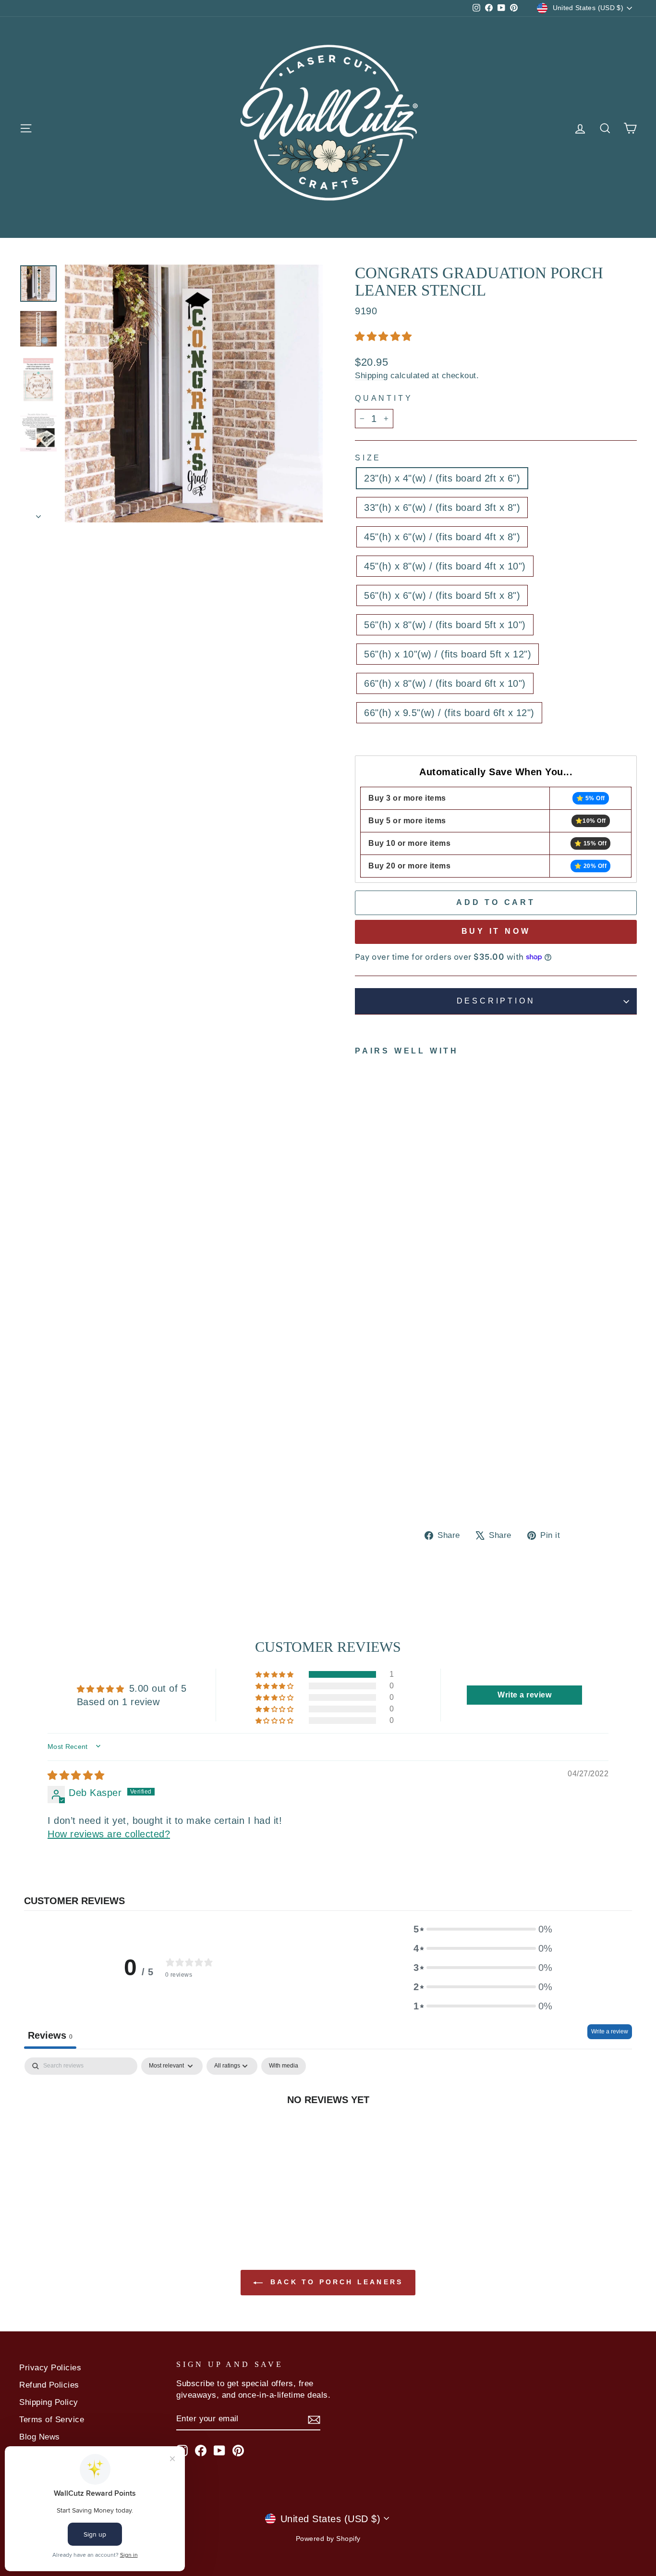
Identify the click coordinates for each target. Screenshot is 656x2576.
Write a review (610, 2031)
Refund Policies (49, 2385)
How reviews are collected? (109, 1834)
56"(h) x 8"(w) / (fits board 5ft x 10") (445, 625)
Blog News (40, 2437)
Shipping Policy (49, 2402)
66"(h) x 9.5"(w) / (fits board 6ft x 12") (449, 713)
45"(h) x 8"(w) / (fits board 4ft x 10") (445, 566)
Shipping (371, 376)
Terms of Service (52, 2420)
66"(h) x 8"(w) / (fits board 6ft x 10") (445, 683)
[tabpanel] (328, 2131)
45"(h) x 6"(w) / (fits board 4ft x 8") (442, 537)
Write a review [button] (524, 1695)
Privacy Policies (50, 2368)
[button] (383, 336)
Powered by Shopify (328, 2539)
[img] (76, 1775)
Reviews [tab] (50, 2035)
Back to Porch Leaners (335, 2282)
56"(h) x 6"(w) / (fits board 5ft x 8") (442, 595)
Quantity (384, 398)
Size (368, 458)
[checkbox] (284, 2066)
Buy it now (496, 931)
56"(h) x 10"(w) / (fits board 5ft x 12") (448, 654)
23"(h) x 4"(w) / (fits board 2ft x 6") (442, 478)
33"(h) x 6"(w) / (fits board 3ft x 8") (442, 508)
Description (496, 1001)
